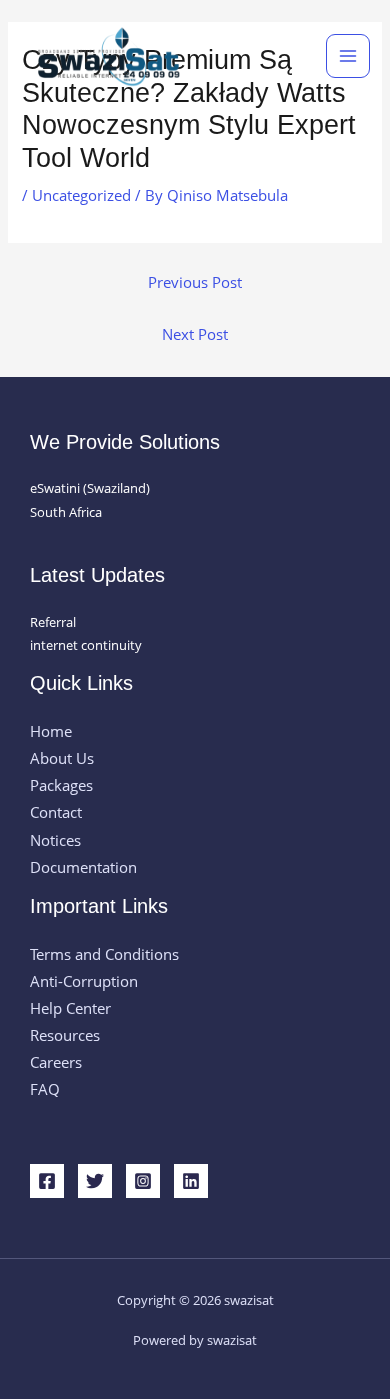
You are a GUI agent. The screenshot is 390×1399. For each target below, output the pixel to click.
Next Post (195, 334)
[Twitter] (95, 1181)
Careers (56, 1062)
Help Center (70, 1008)
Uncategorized (81, 195)
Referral (53, 622)
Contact (56, 812)
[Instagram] (143, 1181)
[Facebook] (47, 1181)
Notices (55, 840)
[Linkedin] (191, 1181)
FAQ (45, 1089)
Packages (61, 785)
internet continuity (86, 645)
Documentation (83, 867)
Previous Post (195, 282)
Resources (65, 1035)
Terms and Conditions (104, 954)
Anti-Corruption (84, 981)
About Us (62, 758)
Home (51, 731)
